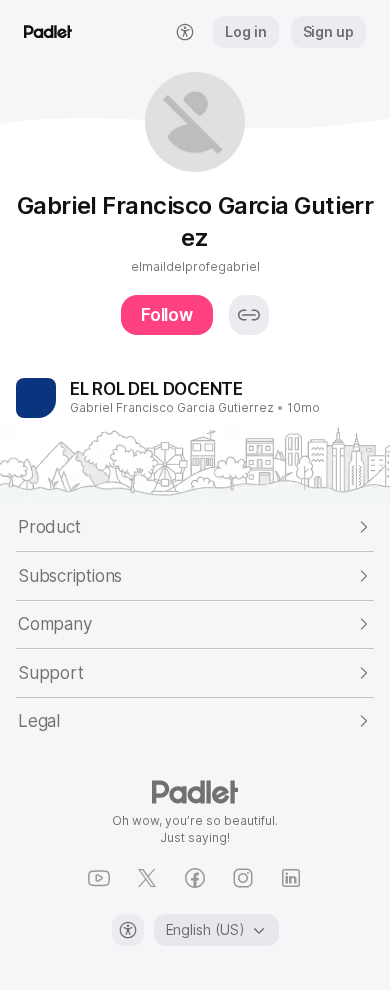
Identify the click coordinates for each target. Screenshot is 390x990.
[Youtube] (99, 878)
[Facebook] (195, 878)
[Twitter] (147, 878)
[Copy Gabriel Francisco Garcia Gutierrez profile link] (249, 315)
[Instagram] (243, 878)
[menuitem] (185, 32)
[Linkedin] (291, 878)
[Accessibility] (128, 930)
